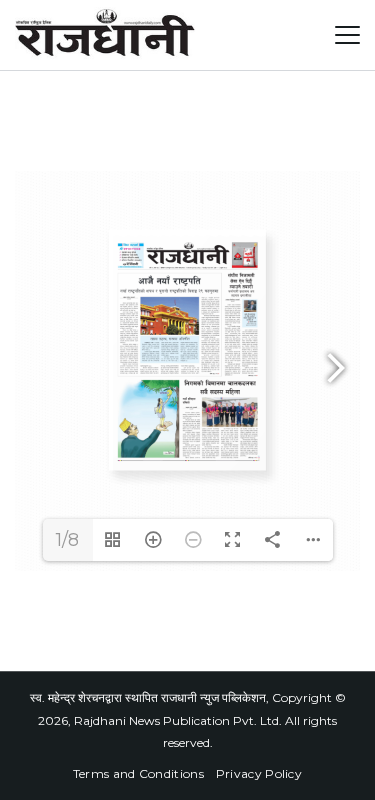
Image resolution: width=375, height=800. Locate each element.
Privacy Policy (259, 773)
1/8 (67, 540)
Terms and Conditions (138, 773)
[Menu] (347, 35)
